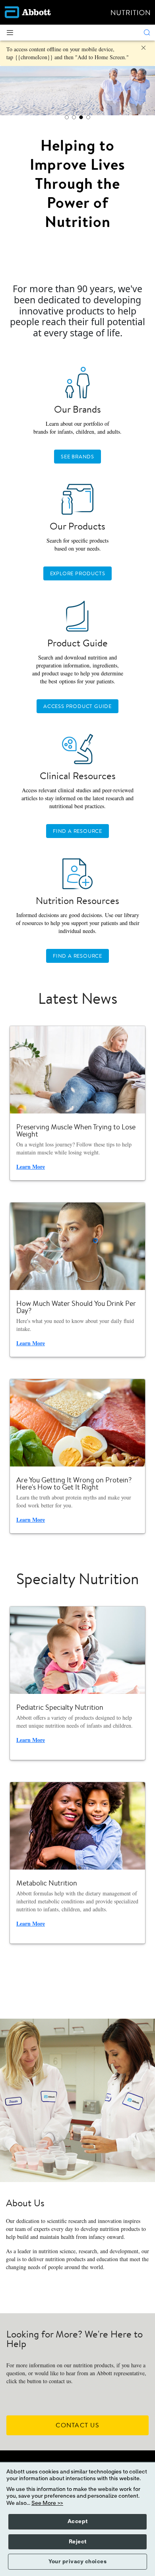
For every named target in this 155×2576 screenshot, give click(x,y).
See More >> (47, 2503)
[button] (147, 33)
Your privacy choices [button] (77, 2562)
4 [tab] (88, 117)
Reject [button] (78, 2542)
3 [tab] (81, 117)
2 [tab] (74, 117)
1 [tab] (67, 117)
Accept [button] (78, 2522)
